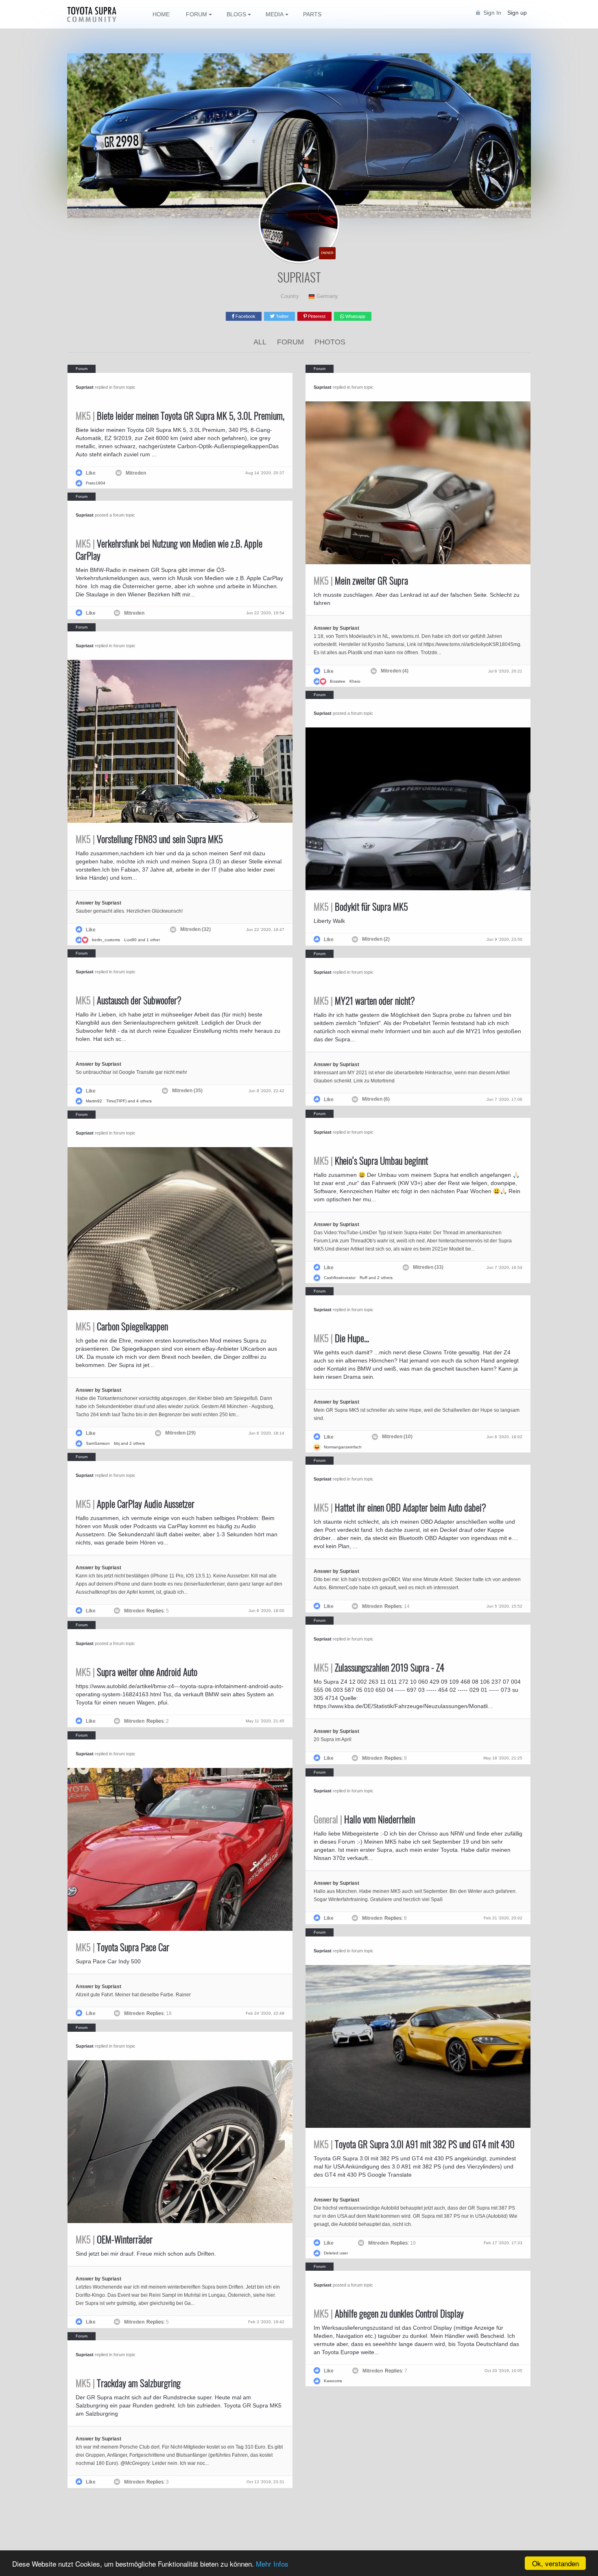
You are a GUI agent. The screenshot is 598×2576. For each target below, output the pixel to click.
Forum (290, 342)
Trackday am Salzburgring (128, 2383)
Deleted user (336, 2253)
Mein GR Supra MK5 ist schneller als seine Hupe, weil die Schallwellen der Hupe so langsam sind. (417, 1410)
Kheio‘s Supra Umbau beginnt (371, 1161)
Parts (312, 14)
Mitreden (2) (376, 939)
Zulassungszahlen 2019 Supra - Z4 (379, 1667)
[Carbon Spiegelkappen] (180, 1229)
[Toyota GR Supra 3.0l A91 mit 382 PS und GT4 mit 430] (418, 2046)
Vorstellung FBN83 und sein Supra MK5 (149, 839)
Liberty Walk (329, 921)
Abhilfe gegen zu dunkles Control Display (389, 2313)
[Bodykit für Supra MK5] (418, 809)
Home (161, 14)
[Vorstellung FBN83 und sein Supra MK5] (180, 741)
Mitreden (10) (397, 1437)
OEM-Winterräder (114, 2239)
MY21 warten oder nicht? (364, 1001)
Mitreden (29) (180, 1433)
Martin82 (94, 1101)
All (260, 342)
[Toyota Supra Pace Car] (180, 1849)
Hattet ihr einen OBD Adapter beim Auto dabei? (400, 1507)
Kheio (355, 681)
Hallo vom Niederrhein (364, 1819)
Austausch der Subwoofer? (129, 1000)
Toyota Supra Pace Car (122, 1947)
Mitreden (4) (395, 671)
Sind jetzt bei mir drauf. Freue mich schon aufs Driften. (146, 2254)
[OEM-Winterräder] (180, 2142)
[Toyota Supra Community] (98, 14)
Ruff (363, 1278)
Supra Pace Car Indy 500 (108, 1961)
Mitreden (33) (428, 1267)
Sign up (517, 13)
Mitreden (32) (195, 929)
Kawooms (333, 2381)
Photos (330, 342)
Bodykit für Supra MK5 (361, 907)
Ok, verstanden (555, 2563)
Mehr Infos (272, 2564)
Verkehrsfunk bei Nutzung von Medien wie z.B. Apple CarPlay (169, 550)
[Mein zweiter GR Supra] (418, 483)
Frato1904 (96, 483)
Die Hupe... (341, 1338)
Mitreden (136, 473)
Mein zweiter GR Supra (361, 580)
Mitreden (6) (376, 1099)
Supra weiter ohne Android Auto (136, 1672)
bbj (117, 1443)
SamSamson (98, 1443)
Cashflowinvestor (340, 1278)
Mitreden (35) (187, 1091)
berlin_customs (106, 940)
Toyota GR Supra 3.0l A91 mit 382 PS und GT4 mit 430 (414, 2144)
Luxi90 (130, 940)
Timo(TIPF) (116, 1101)
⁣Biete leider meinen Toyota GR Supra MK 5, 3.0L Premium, (180, 416)
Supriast (85, 387)
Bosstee (338, 681)
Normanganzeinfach (343, 1447)
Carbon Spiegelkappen (122, 1326)
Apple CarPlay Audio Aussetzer (135, 1504)
